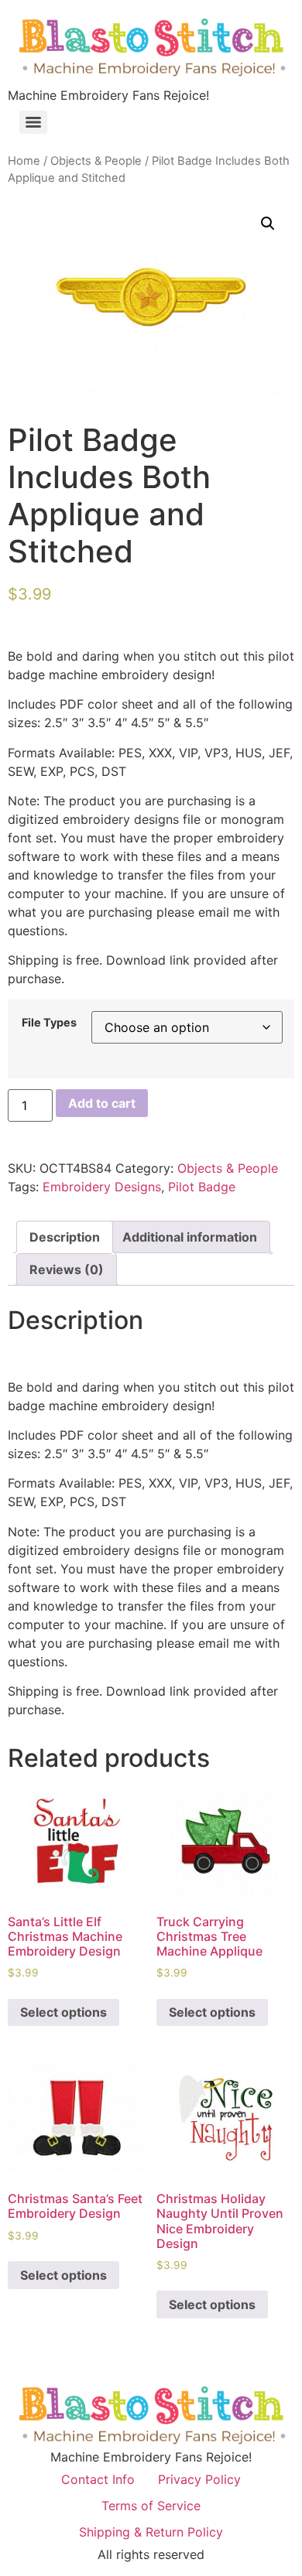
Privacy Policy (199, 2479)
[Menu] (33, 122)
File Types (49, 1023)
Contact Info (98, 2479)
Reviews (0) (67, 1269)
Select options (63, 2012)
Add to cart (102, 1103)
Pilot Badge (202, 1187)
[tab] (65, 1237)
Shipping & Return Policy (151, 2532)
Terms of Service (151, 2506)
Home (24, 161)
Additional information (190, 1237)
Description (65, 1237)
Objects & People (96, 161)
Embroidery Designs (102, 1187)
